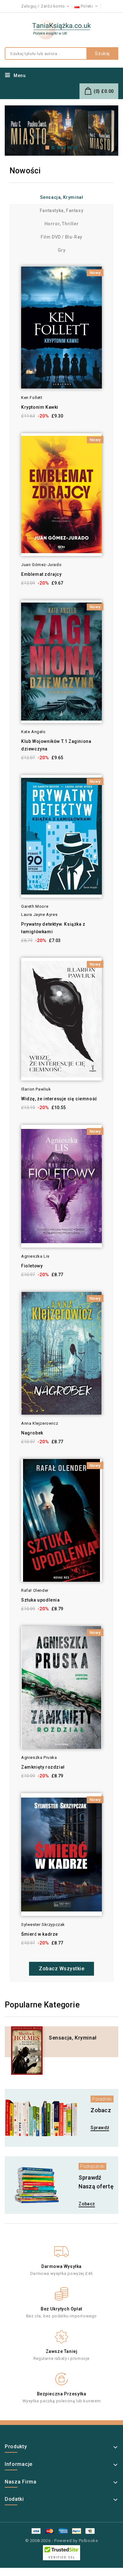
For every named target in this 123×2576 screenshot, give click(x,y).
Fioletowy (32, 1266)
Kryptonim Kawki (40, 407)
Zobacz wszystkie (61, 1969)
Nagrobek (32, 1433)
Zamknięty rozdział (43, 1767)
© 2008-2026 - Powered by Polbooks (62, 2541)
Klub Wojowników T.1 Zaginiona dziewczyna (56, 745)
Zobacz (87, 2204)
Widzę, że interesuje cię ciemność (59, 1099)
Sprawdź (100, 2128)
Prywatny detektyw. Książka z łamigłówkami (53, 928)
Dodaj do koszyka (12, 283)
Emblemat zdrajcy (41, 574)
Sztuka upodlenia (41, 1600)
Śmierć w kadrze (40, 1934)
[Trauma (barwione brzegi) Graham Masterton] (61, 130)
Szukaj (102, 53)
